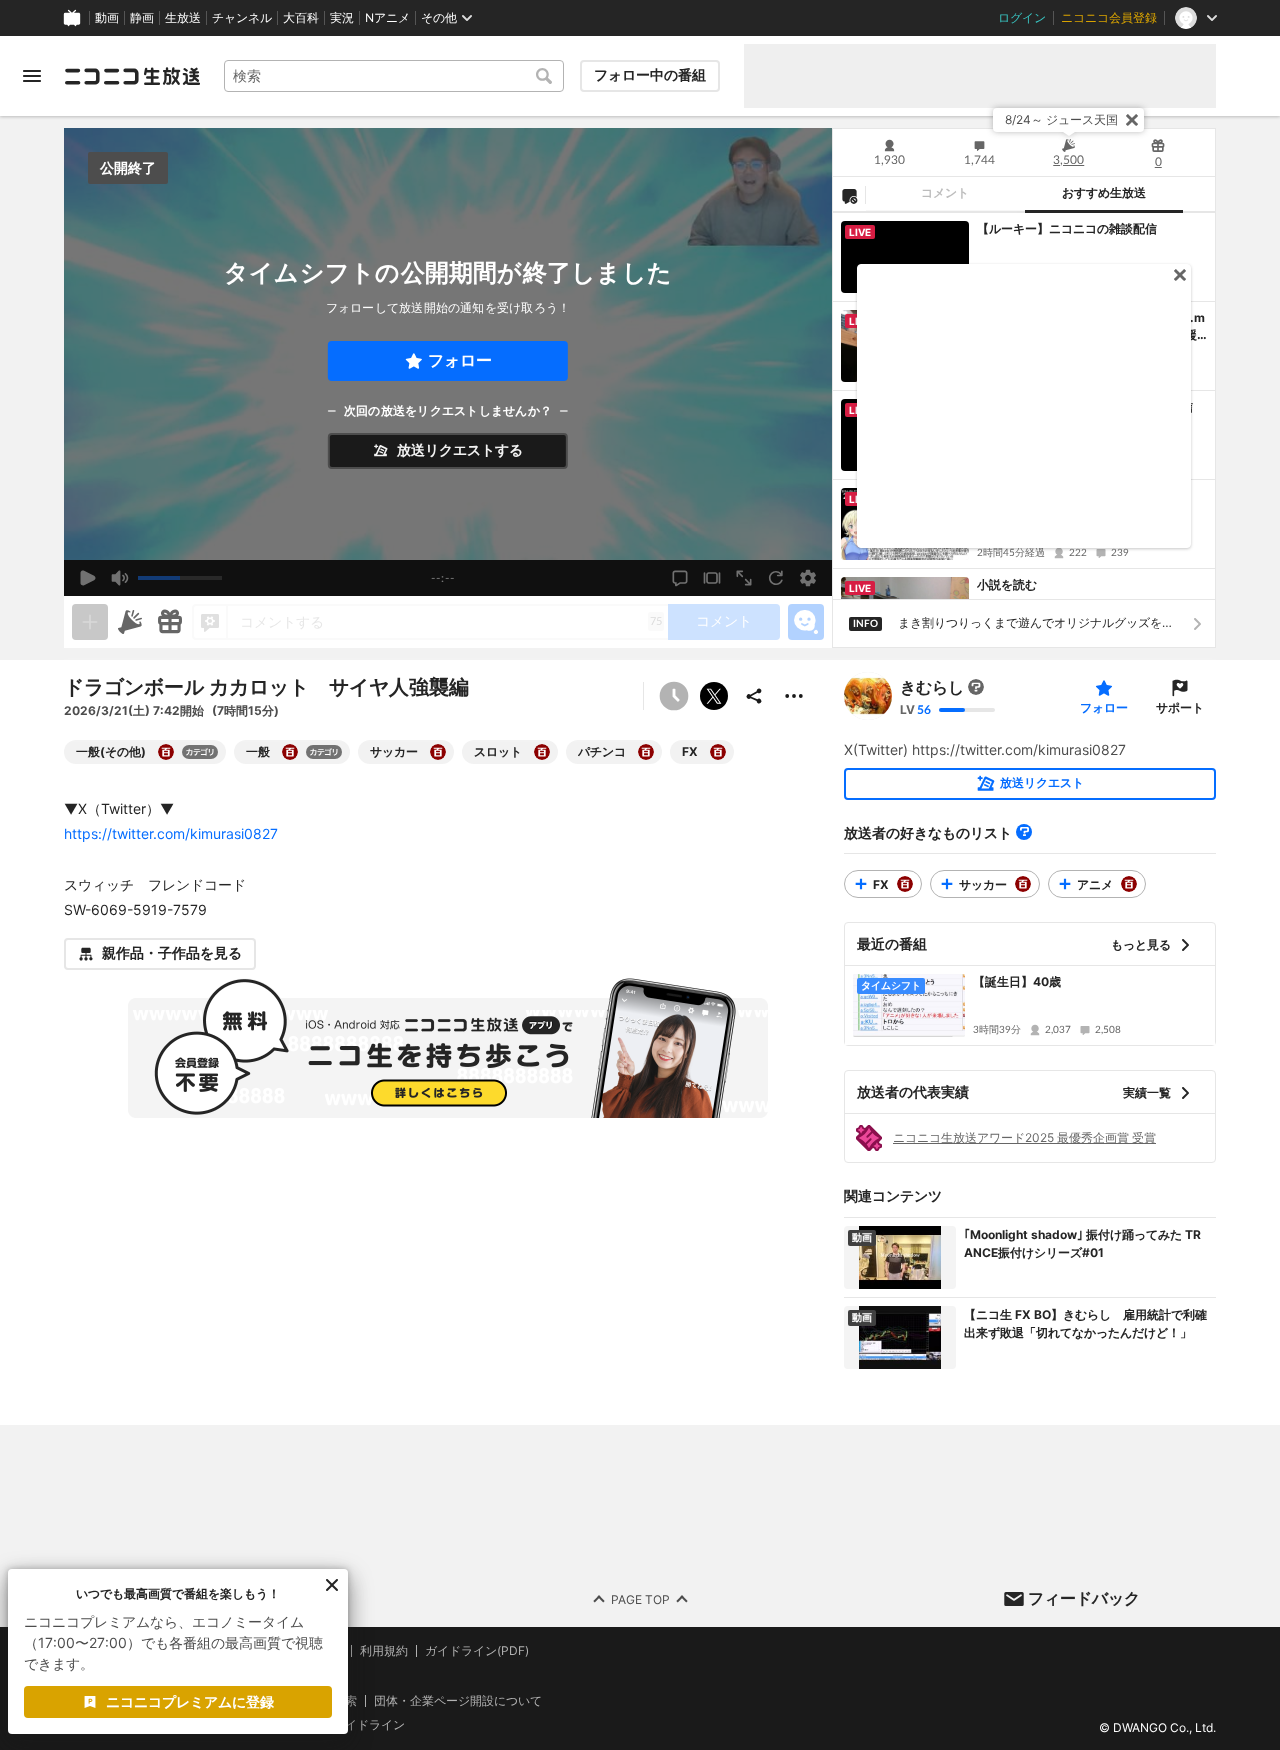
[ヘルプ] (1024, 832)
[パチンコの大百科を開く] (646, 752)
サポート (1180, 707)
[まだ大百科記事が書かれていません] (976, 687)
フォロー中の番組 (650, 75)
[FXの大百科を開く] (718, 752)
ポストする (714, 696)
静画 (142, 18)
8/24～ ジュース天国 (1061, 119)
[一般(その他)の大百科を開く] (166, 752)
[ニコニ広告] (130, 622)
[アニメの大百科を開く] (1129, 884)
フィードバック (1084, 1598)
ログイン (1022, 18)
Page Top (640, 1598)
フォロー (460, 360)
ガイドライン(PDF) (477, 1651)
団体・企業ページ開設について (458, 1700)
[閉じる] (1132, 120)
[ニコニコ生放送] (132, 76)
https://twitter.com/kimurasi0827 (171, 833)
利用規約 (384, 1651)
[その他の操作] (794, 696)
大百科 (301, 18)
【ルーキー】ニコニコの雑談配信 (1067, 228)
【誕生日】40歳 (1017, 981)
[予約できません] (674, 696)
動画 (107, 18)
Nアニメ (387, 18)
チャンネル (242, 18)
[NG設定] (849, 195)
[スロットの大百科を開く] (542, 752)
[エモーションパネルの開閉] (806, 622)
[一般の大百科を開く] (290, 752)
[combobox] (394, 76)
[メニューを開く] (32, 76)
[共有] (754, 696)
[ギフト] (170, 622)
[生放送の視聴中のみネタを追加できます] (90, 622)
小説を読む (1007, 584)
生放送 (183, 18)
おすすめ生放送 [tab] (1104, 193)
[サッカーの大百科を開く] (438, 752)
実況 (342, 18)
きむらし (932, 687)
